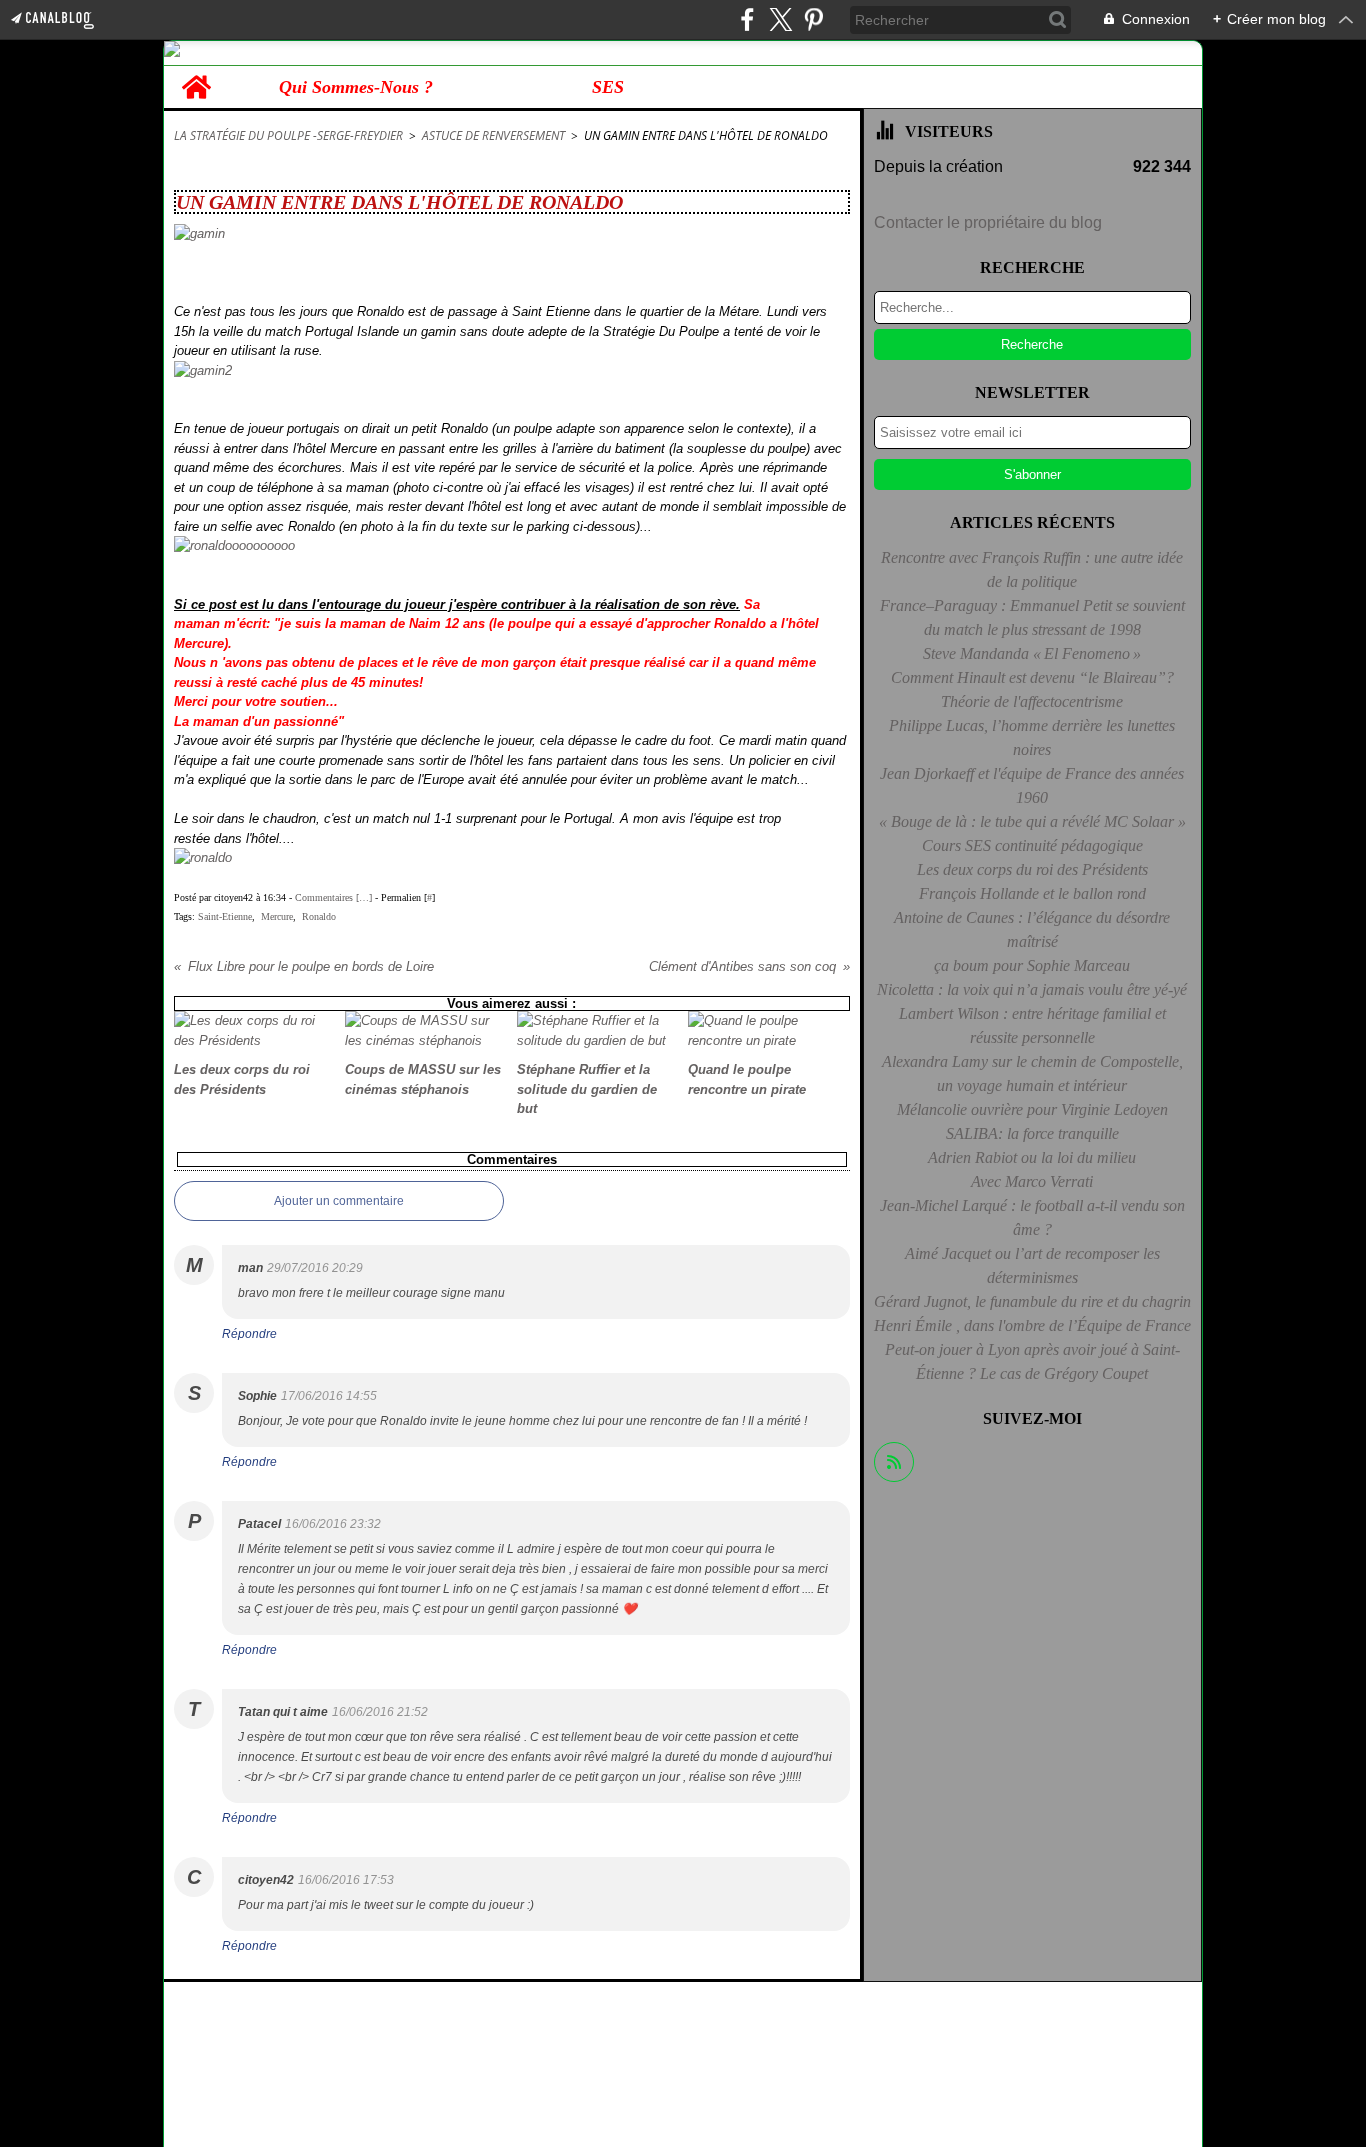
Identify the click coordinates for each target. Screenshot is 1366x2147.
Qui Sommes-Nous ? (356, 87)
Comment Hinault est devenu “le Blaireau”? (1032, 677)
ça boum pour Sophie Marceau (1032, 965)
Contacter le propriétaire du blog (988, 222)
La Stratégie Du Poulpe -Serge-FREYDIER (288, 135)
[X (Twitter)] (780, 19)
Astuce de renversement (493, 135)
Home (196, 75)
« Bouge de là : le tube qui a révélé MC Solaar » (1032, 821)
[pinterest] (813, 19)
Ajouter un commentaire (339, 1201)
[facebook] (747, 19)
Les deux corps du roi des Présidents (1032, 869)
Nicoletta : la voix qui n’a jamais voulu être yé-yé (1032, 989)
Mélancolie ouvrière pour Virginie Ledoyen (1032, 1109)
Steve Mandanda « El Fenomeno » (1032, 653)
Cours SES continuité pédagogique (1032, 845)
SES (608, 87)
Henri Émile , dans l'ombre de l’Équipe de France (1032, 1325)
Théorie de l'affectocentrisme (1032, 701)
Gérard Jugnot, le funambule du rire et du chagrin (1032, 1301)
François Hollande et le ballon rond (1032, 893)
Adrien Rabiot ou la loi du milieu (1032, 1157)
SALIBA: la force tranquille (1032, 1133)
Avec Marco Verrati (1032, 1181)
